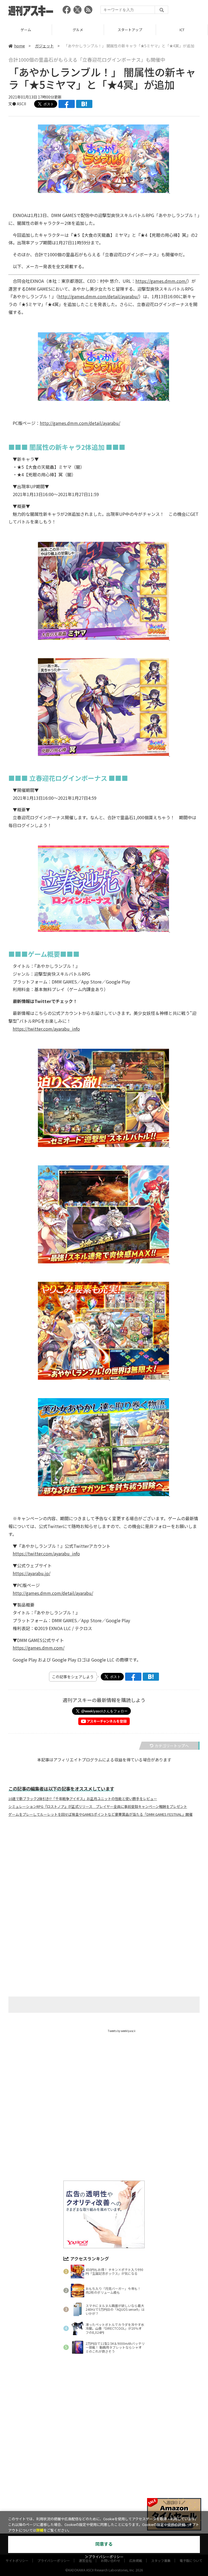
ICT (130, 30)
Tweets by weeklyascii (122, 2031)
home (19, 46)
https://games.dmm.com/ (161, 281)
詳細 (40, 2530)
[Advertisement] (104, 1874)
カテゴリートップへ (172, 1746)
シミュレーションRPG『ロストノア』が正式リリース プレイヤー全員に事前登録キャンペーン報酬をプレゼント (98, 1807)
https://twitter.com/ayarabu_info (46, 1029)
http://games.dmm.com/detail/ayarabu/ (98, 296)
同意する (104, 2544)
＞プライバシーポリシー (104, 2557)
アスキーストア (182, 30)
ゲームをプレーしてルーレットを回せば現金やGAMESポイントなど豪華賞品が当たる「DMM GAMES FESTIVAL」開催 (100, 1814)
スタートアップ (78, 30)
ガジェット (44, 46)
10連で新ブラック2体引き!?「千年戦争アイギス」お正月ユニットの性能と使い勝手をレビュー (83, 1799)
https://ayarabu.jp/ (32, 1573)
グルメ (26, 30)
